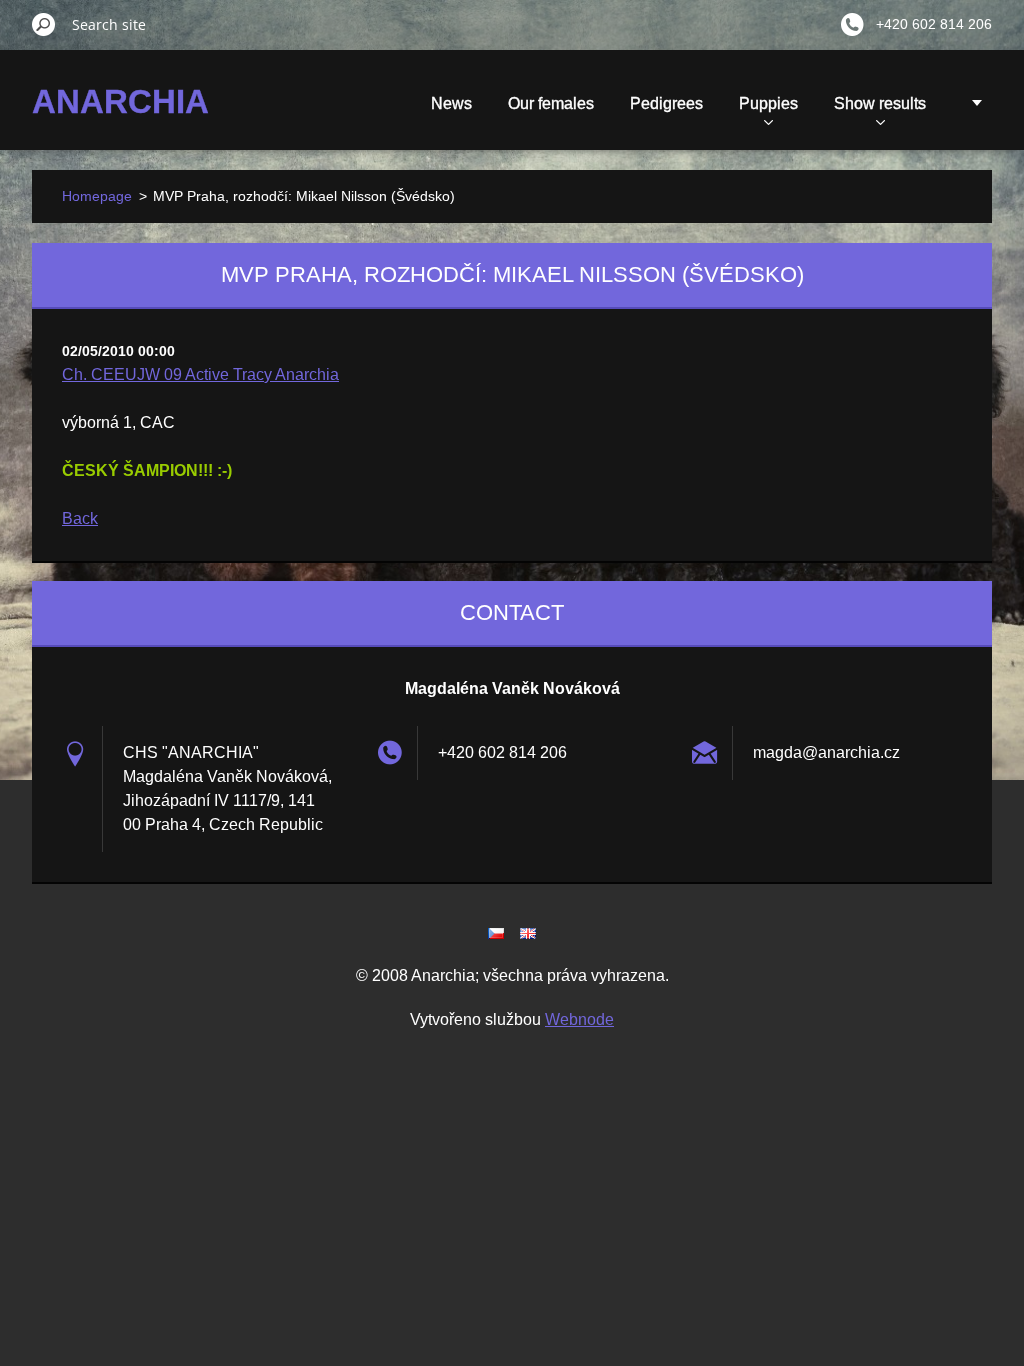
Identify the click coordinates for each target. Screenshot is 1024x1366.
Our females (551, 103)
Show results (880, 103)
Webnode (579, 1019)
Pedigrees (666, 103)
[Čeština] (496, 933)
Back (80, 518)
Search (44, 24)
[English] (528, 933)
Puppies (768, 103)
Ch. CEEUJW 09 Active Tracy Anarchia (200, 374)
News (451, 103)
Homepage (97, 196)
